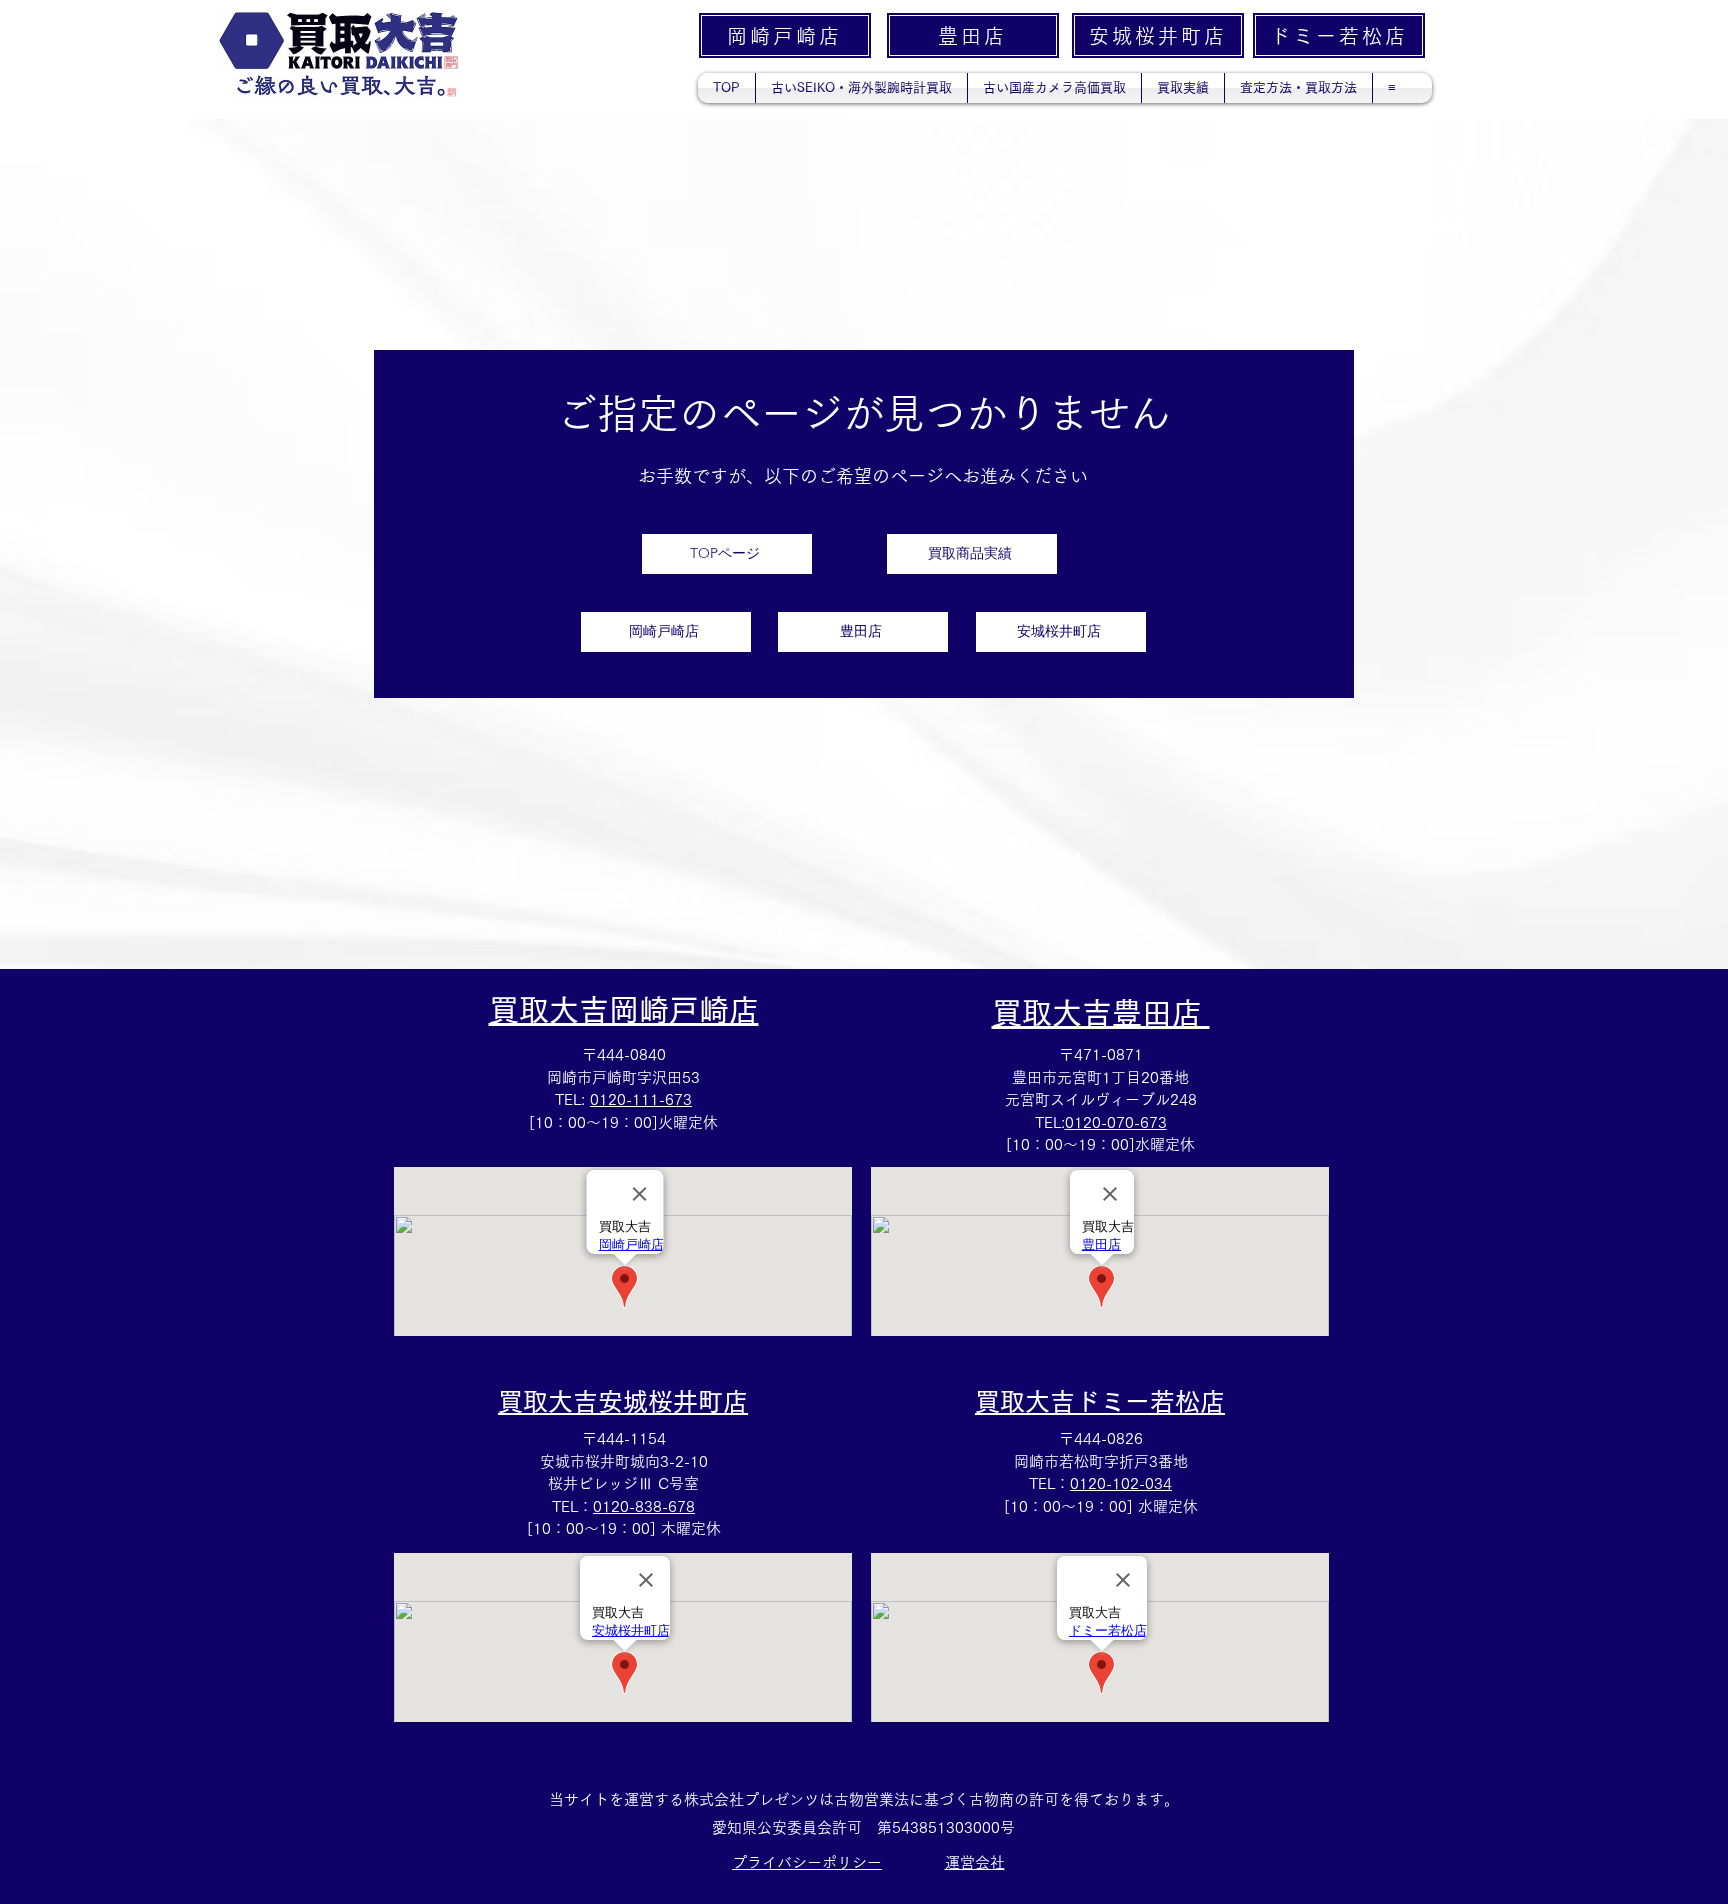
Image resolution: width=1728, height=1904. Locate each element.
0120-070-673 (1116, 1122)
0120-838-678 (644, 1506)
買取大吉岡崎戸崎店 (624, 1010)
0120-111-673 (641, 1099)
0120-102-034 (1121, 1483)
